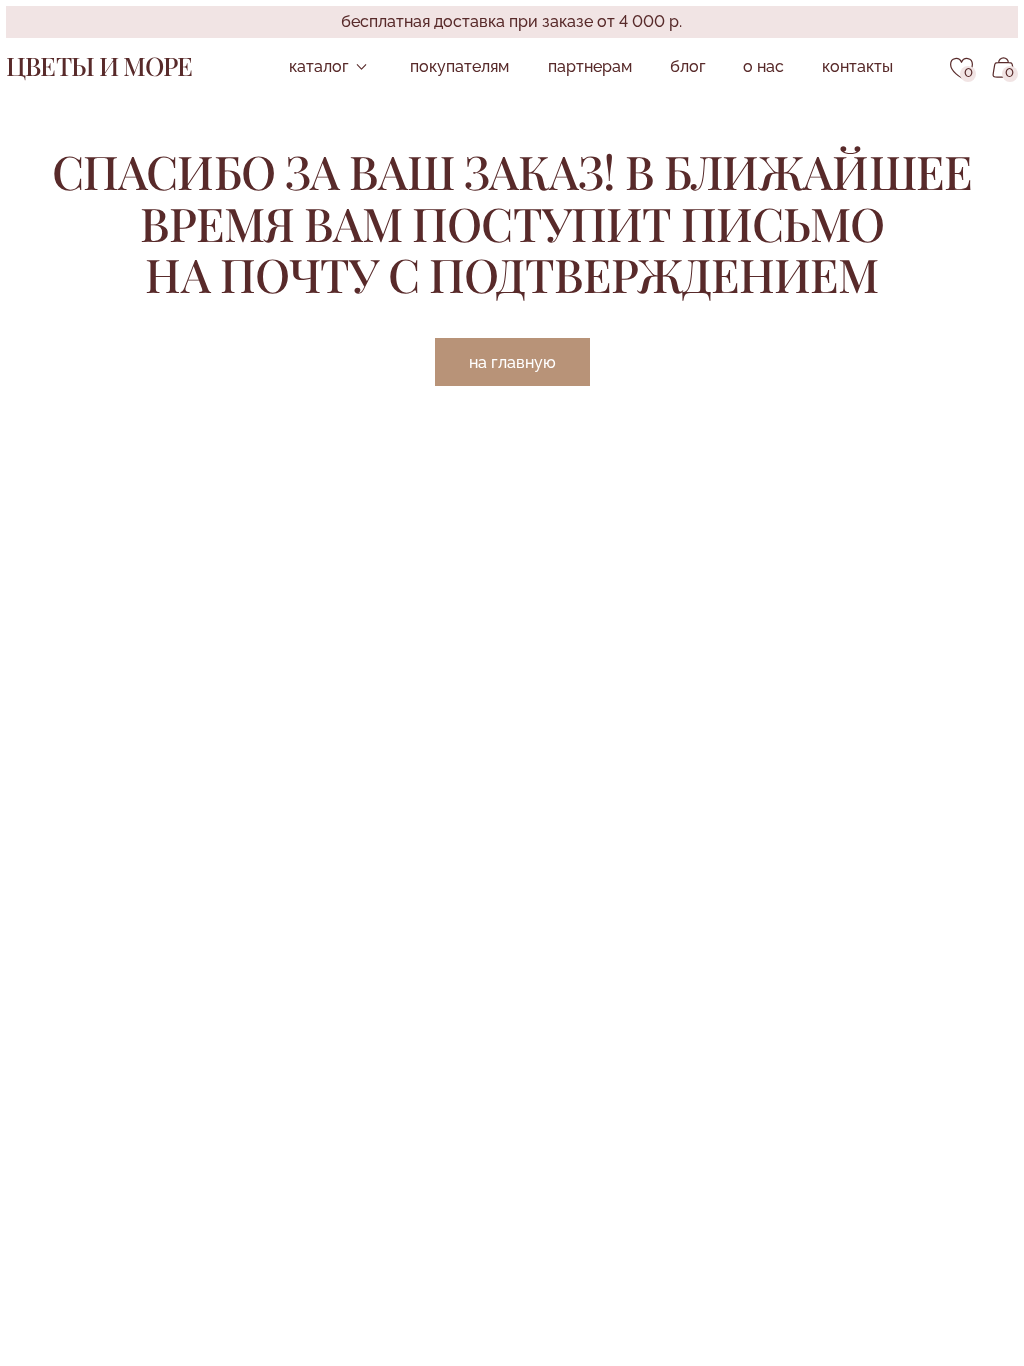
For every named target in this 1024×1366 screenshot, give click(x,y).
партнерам (590, 66)
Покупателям (459, 66)
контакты (857, 66)
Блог (688, 66)
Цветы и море (98, 65)
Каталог (319, 66)
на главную (512, 362)
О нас (763, 66)
